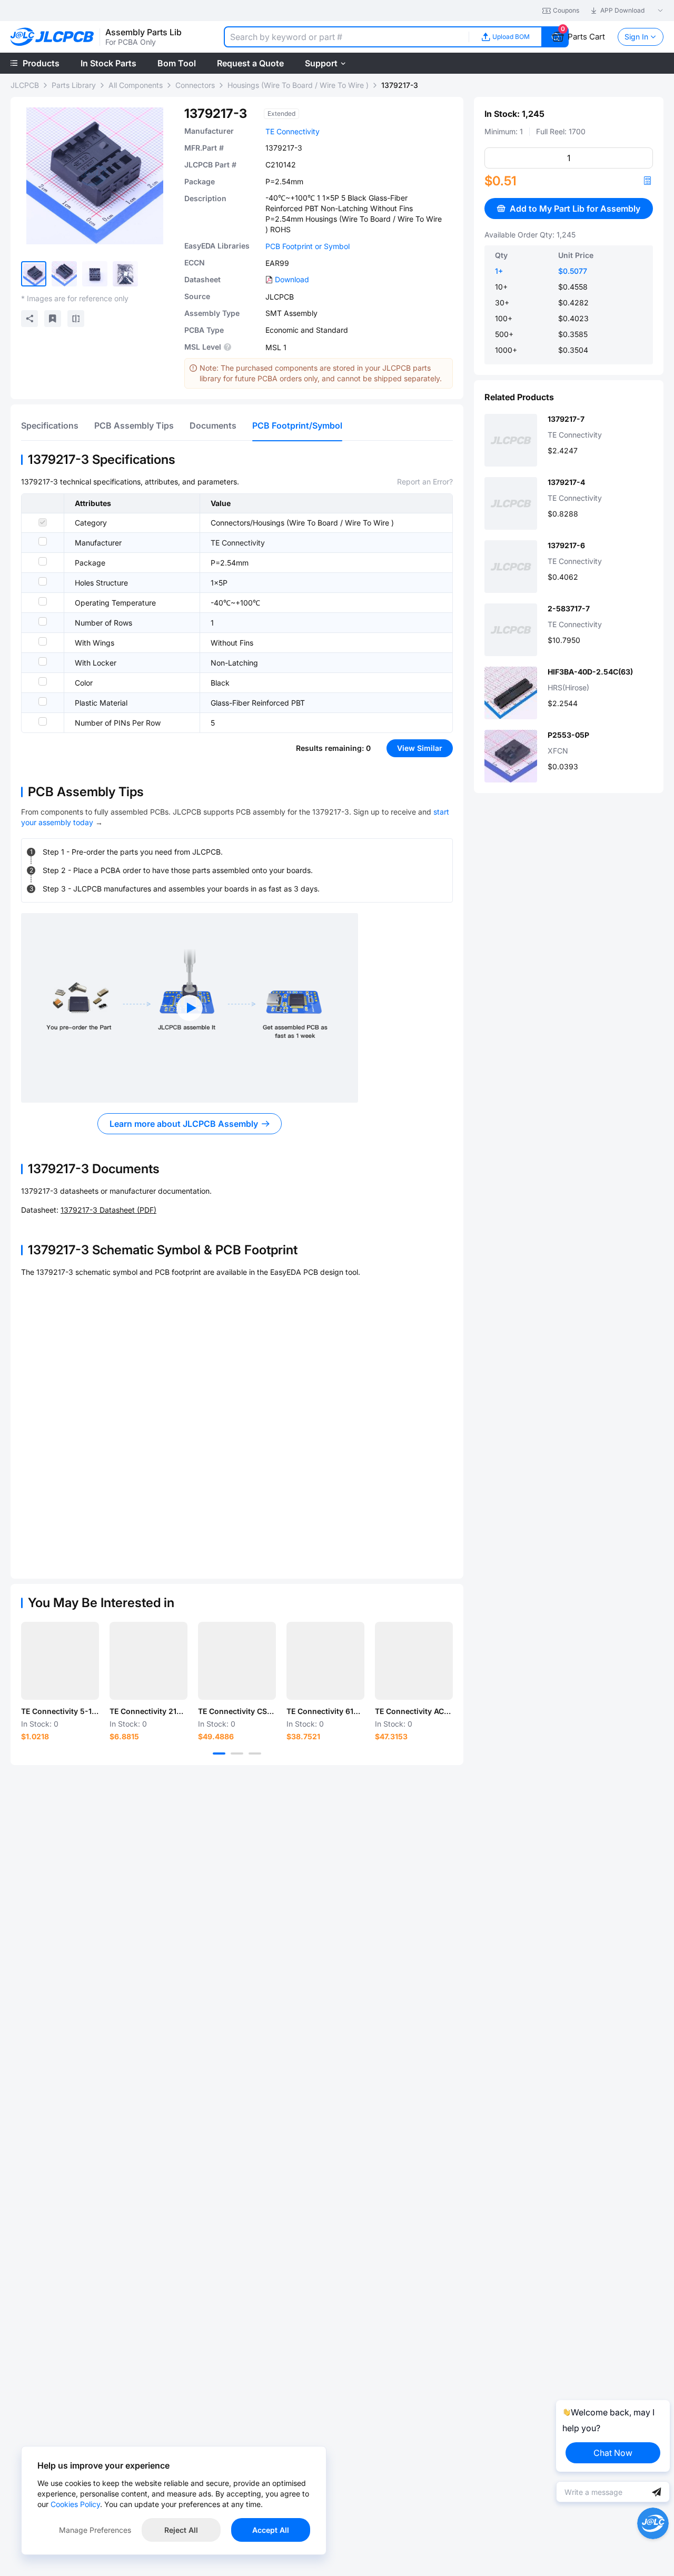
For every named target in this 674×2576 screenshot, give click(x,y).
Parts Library (74, 85)
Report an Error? (425, 482)
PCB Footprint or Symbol (308, 246)
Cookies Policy (75, 2504)
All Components (136, 85)
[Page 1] (219, 1753)
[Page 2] (237, 1753)
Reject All (181, 2530)
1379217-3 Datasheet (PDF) (108, 1210)
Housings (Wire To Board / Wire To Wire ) (298, 85)
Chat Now (613, 2453)
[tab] (50, 425)
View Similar (420, 748)
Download (292, 279)
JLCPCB (25, 85)
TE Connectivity (293, 131)
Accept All (271, 2530)
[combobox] (346, 37)
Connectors (195, 85)
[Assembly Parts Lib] (52, 37)
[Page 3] (255, 1753)
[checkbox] (43, 522)
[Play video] (190, 1008)
